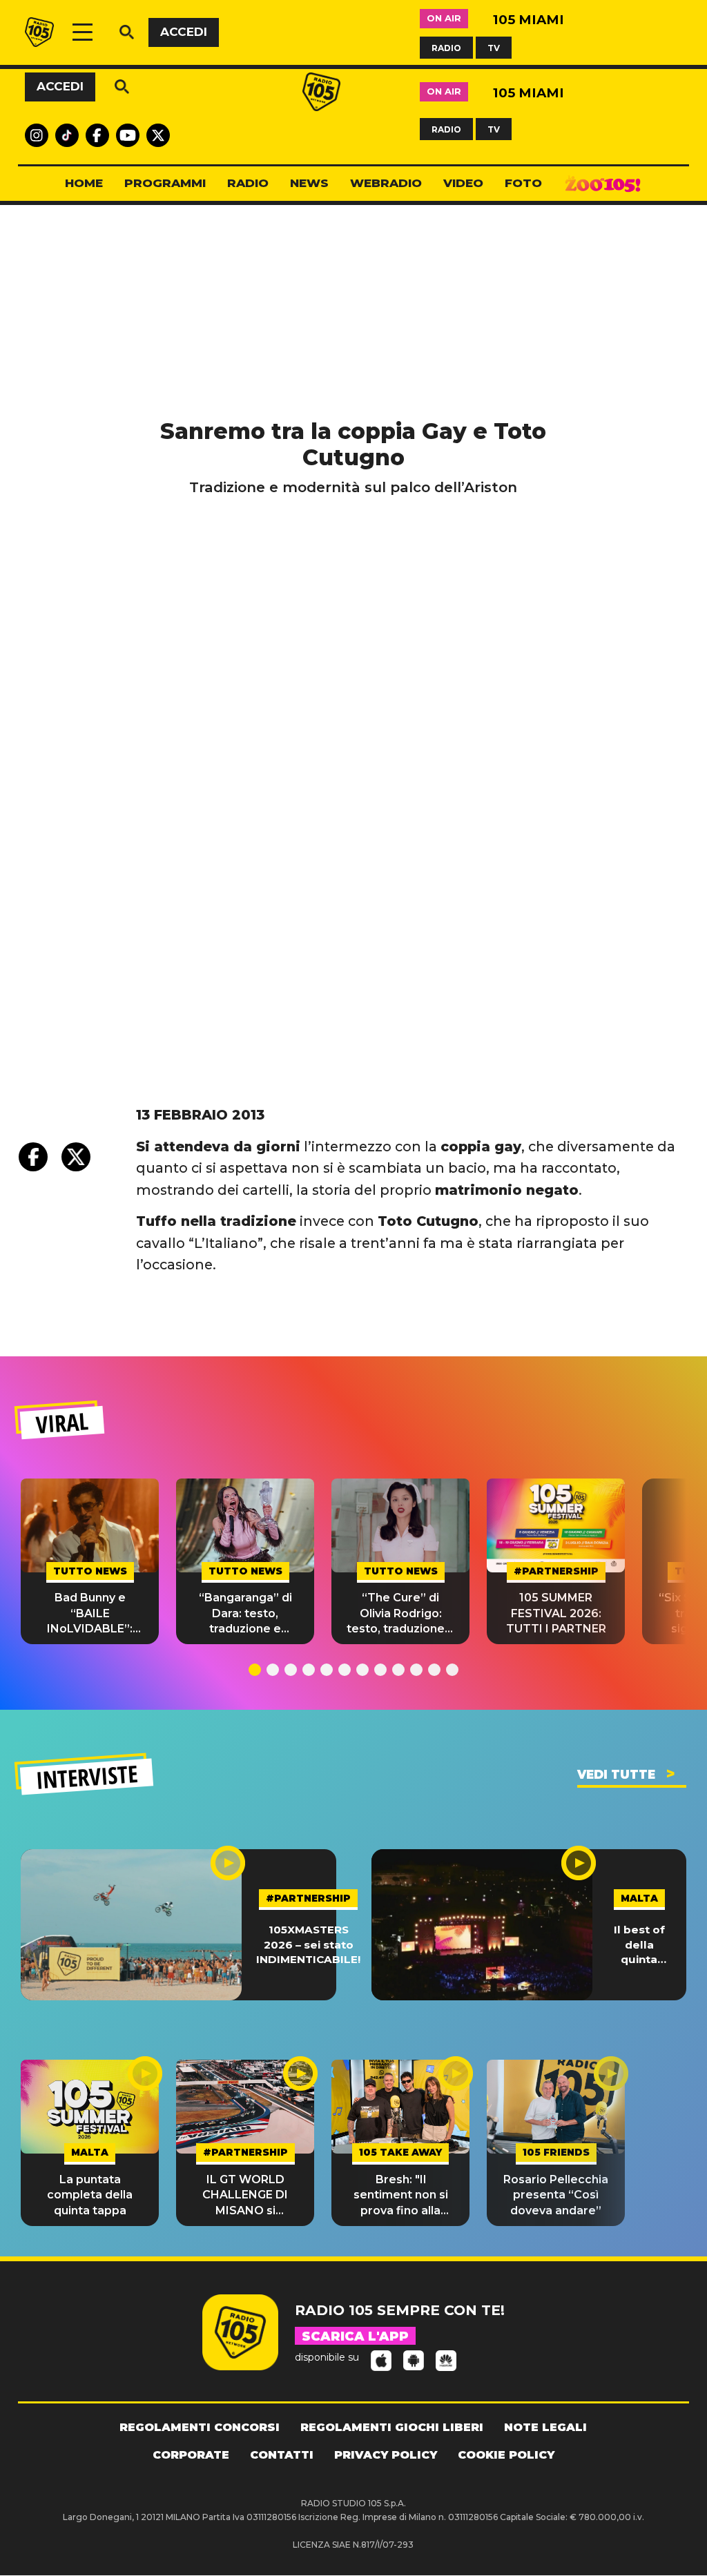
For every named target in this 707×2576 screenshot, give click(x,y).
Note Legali (545, 2427)
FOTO (523, 183)
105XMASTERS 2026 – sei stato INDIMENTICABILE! (308, 1944)
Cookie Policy (506, 2455)
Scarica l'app (355, 2336)
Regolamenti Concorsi (200, 2427)
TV (494, 47)
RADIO (446, 47)
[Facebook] (33, 1157)
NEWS (309, 183)
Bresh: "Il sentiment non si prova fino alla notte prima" (401, 2196)
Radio (248, 183)
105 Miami (529, 20)
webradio (386, 183)
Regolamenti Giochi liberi (392, 2427)
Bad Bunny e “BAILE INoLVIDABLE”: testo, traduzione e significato (90, 1614)
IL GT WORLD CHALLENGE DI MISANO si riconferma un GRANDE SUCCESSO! (245, 2196)
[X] (76, 1157)
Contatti (282, 2455)
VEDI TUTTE (616, 1775)
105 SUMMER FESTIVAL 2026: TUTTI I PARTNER (556, 1613)
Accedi (184, 32)
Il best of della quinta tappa (639, 1945)
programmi (165, 183)
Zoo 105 (603, 184)
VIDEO (463, 183)
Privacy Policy (386, 2455)
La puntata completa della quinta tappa (90, 2195)
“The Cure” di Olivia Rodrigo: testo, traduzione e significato (401, 1614)
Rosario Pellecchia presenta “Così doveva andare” (556, 2195)
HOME (84, 183)
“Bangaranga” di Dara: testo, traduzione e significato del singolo (245, 1614)
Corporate (191, 2455)
